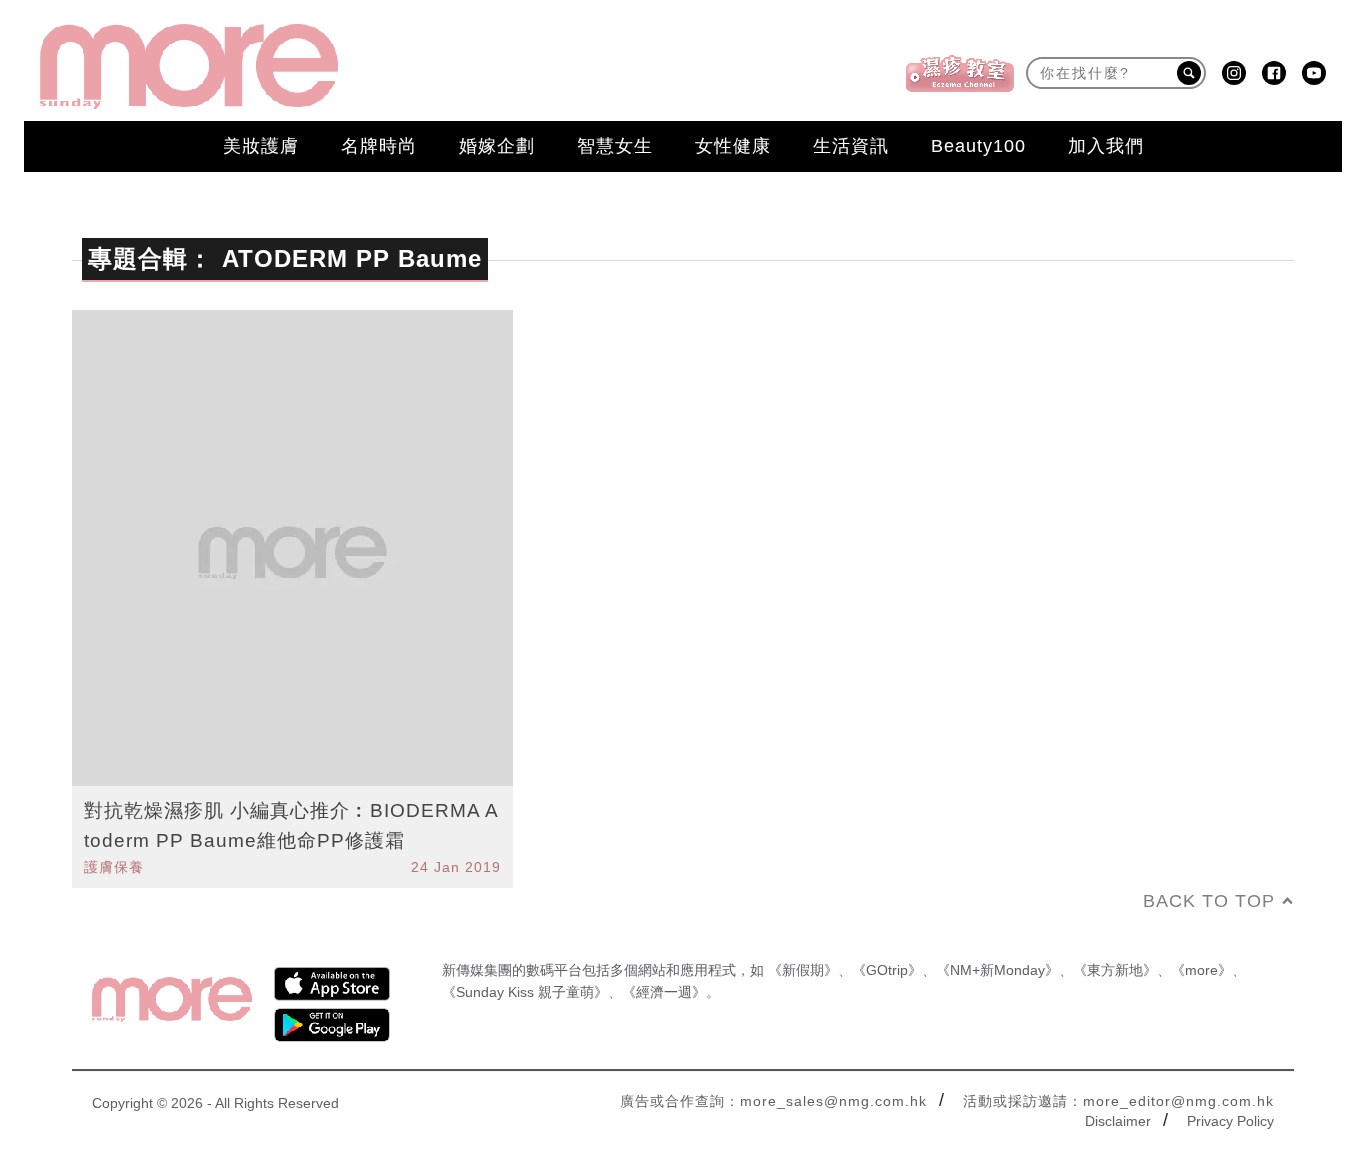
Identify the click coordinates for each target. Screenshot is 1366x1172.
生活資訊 (851, 146)
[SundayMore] (189, 66)
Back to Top (1209, 901)
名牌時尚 (379, 146)
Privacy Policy (1230, 1121)
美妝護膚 (261, 146)
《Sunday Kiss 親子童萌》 (525, 992)
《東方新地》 (1115, 970)
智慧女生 (615, 146)
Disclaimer (1118, 1121)
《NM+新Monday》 (997, 970)
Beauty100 (978, 146)
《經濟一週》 (664, 992)
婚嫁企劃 (497, 146)
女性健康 (733, 146)
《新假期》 (803, 970)
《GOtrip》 (887, 970)
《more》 (1201, 970)
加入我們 (1106, 146)
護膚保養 (114, 867)
